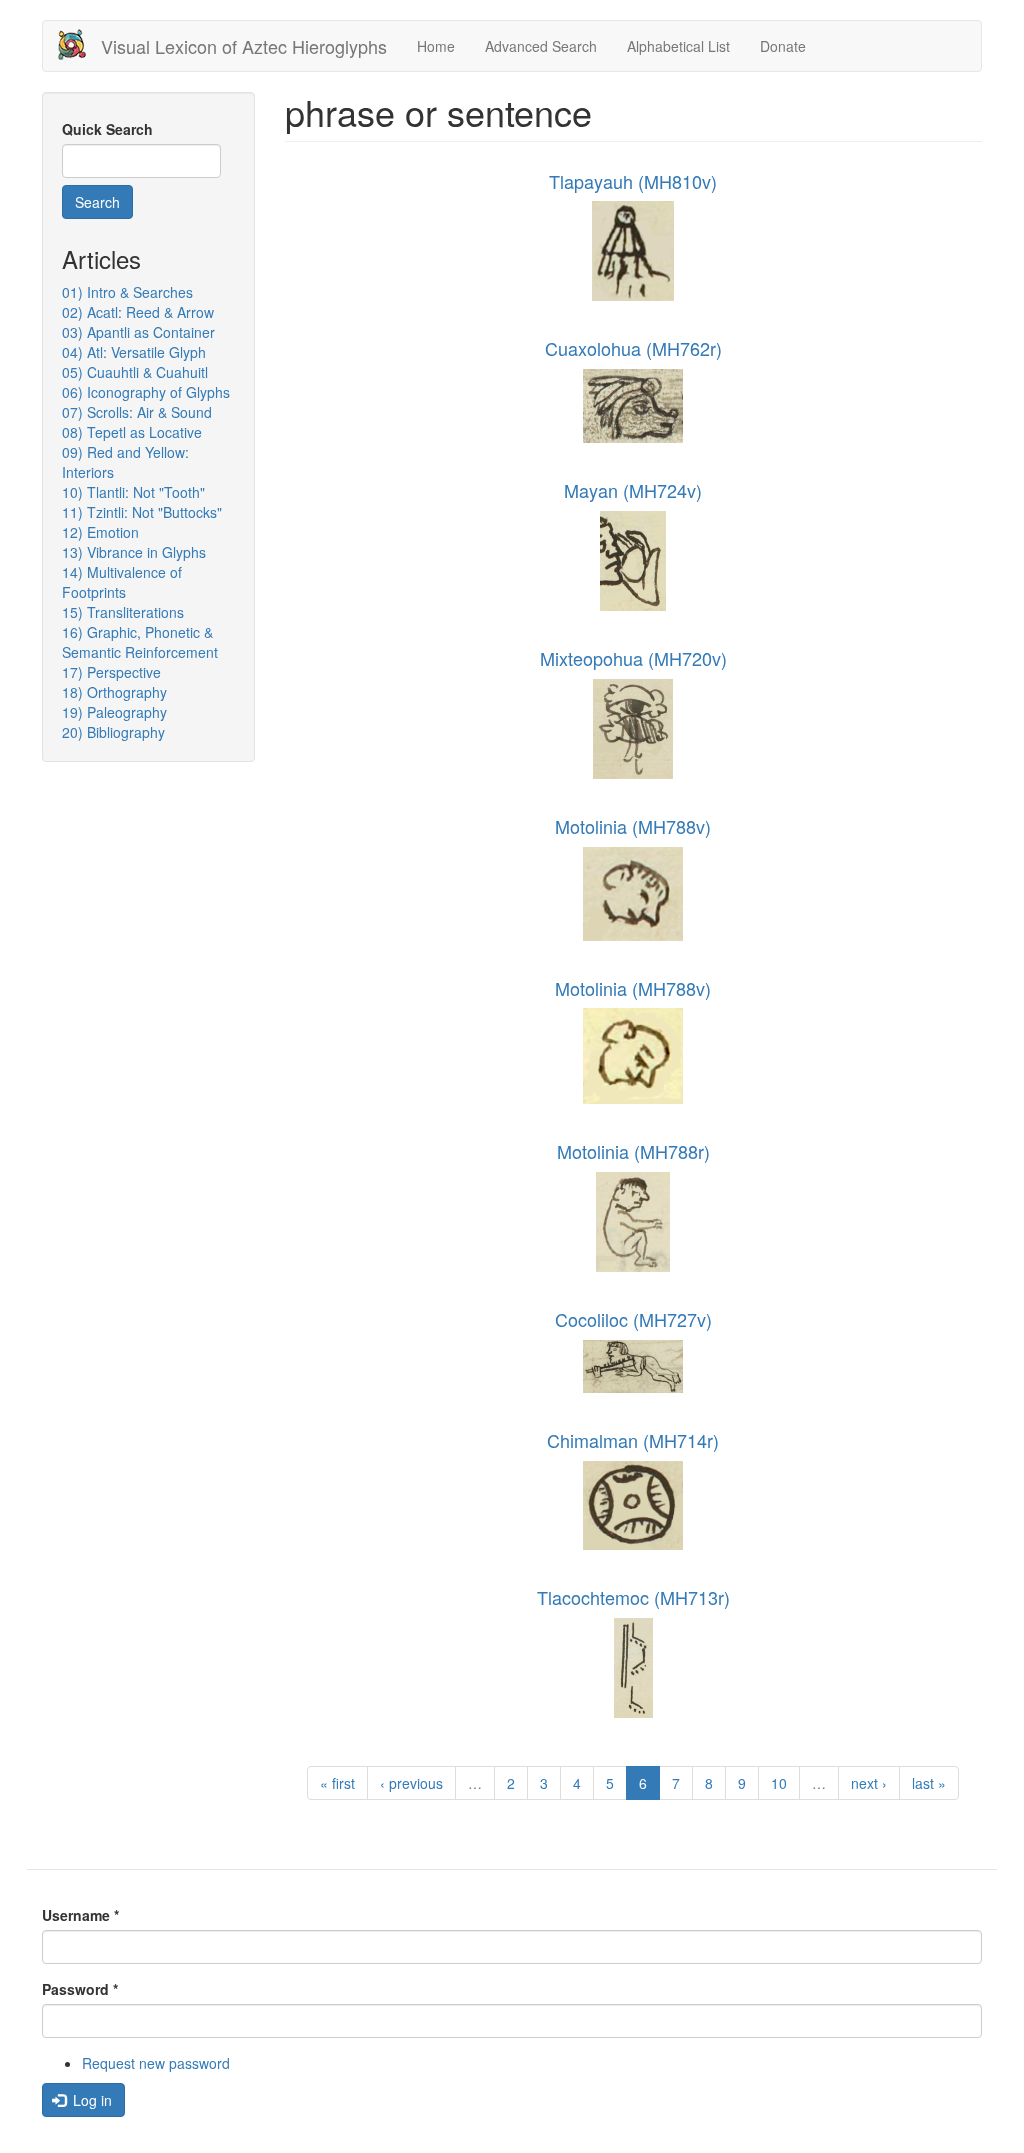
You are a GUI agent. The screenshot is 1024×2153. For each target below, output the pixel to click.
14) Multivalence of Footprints (122, 582)
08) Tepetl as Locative (132, 432)
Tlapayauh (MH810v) (633, 181)
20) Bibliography (113, 732)
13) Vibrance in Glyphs (134, 552)
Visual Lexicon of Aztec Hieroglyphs (244, 46)
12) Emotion (100, 532)
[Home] (79, 44)
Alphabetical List (678, 46)
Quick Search (107, 129)
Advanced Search (541, 46)
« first (337, 1783)
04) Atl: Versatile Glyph (134, 352)
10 (779, 1783)
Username (80, 1915)
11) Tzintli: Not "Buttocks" (142, 512)
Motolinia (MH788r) (633, 1151)
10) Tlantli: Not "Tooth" (133, 492)
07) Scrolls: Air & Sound (137, 412)
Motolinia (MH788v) (633, 826)
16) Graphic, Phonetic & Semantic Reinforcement (140, 642)
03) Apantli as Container (138, 332)
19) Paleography (114, 712)
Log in (90, 2100)
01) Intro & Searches (127, 292)
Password (80, 1989)
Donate (783, 46)
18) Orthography (114, 692)
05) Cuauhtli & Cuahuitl (135, 372)
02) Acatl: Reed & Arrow (138, 312)
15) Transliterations (123, 612)
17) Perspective (111, 672)
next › (869, 1783)
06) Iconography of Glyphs (146, 392)
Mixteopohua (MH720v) (633, 658)
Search (97, 202)
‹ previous (411, 1783)
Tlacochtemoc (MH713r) (633, 1597)
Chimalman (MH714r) (633, 1440)
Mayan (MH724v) (633, 490)
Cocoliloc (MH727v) (633, 1319)
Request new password (156, 2063)
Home (436, 46)
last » (929, 1783)
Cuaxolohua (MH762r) (633, 348)
